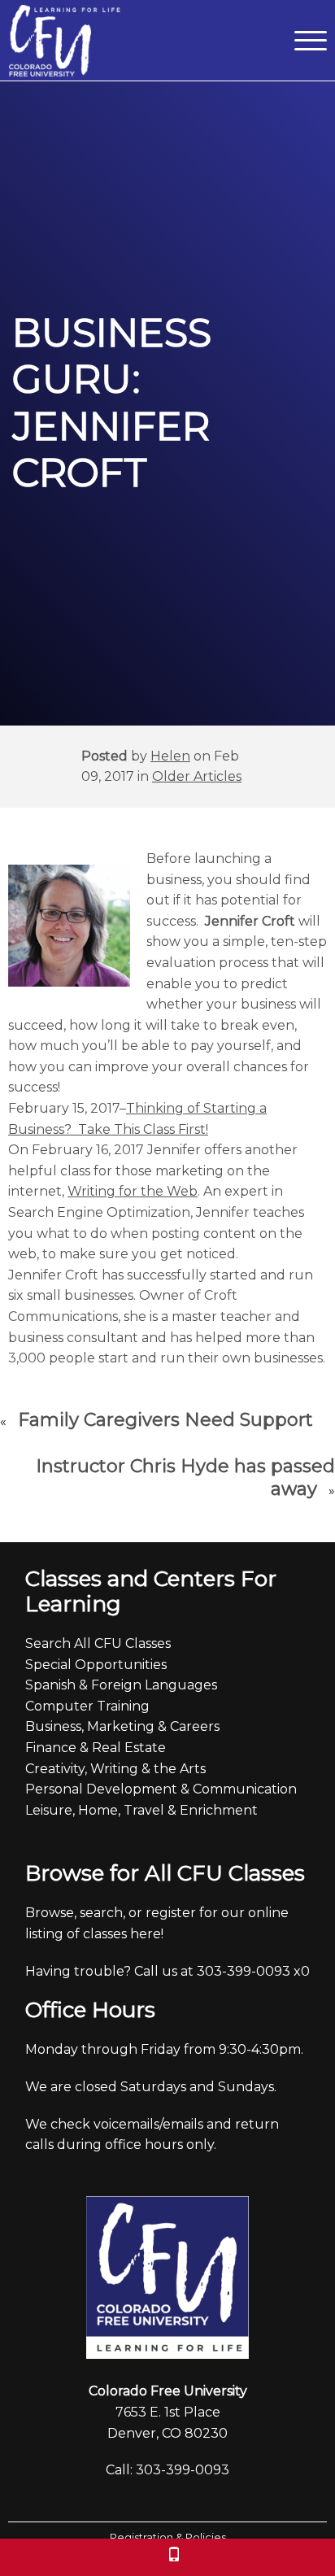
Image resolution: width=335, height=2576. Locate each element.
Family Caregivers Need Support (165, 1420)
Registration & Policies (168, 2537)
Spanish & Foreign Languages (121, 1685)
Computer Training (87, 1706)
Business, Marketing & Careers (122, 1726)
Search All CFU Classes (98, 1643)
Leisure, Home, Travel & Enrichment (141, 1810)
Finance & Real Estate (96, 1748)
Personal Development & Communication (161, 1789)
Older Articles (197, 776)
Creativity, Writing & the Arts (115, 1769)
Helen (170, 756)
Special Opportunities (96, 1665)
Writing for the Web (133, 1191)
